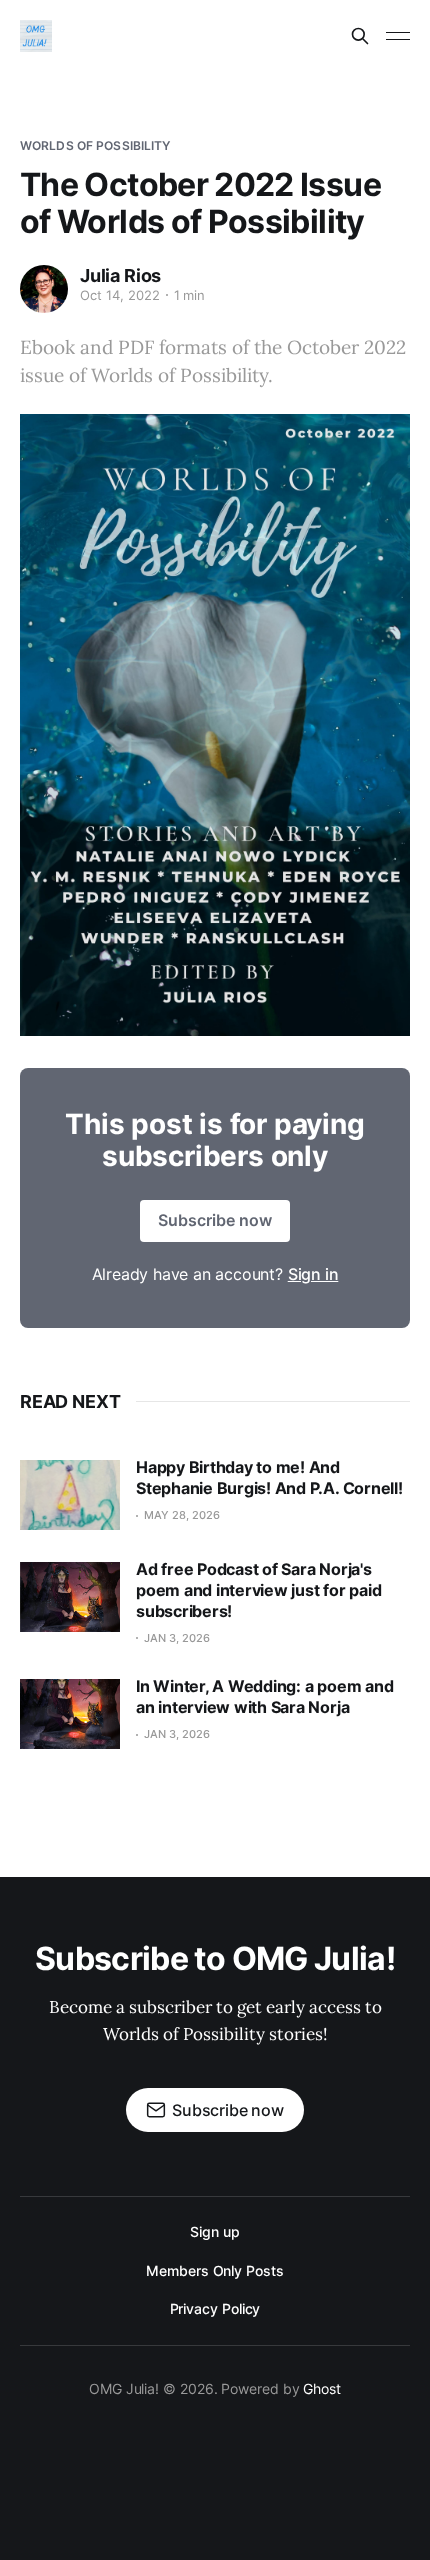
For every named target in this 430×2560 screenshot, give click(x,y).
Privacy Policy (215, 2308)
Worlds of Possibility (95, 145)
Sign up (214, 2231)
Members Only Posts (215, 2270)
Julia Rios (120, 275)
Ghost (322, 2388)
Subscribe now (215, 1220)
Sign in (313, 1274)
